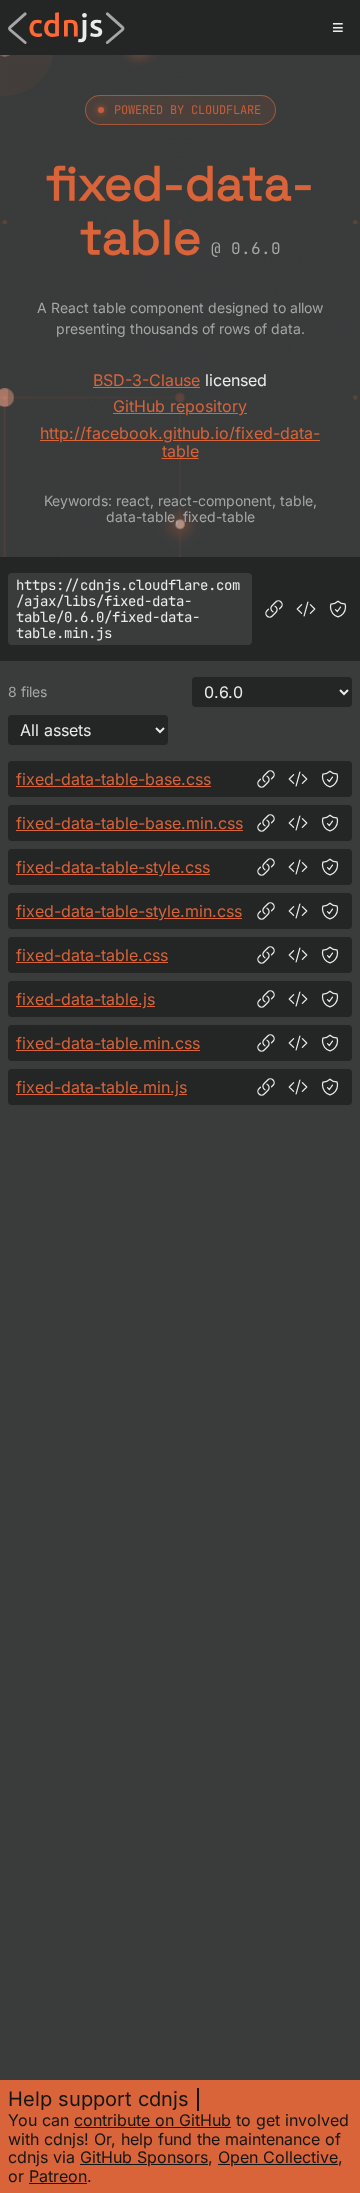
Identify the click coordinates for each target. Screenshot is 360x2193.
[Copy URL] (274, 609)
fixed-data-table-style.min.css (129, 911)
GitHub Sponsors (144, 2157)
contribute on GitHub (152, 2120)
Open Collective (278, 2157)
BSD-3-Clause (146, 380)
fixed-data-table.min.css (108, 1043)
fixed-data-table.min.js (101, 1087)
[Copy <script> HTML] (306, 609)
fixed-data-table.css (92, 955)
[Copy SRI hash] (338, 609)
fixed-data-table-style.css (113, 867)
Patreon (58, 2176)
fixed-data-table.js (85, 999)
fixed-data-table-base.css (113, 779)
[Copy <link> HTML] (298, 779)
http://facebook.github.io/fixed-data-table (180, 442)
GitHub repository (180, 406)
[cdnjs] (66, 28)
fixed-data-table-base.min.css (129, 823)
